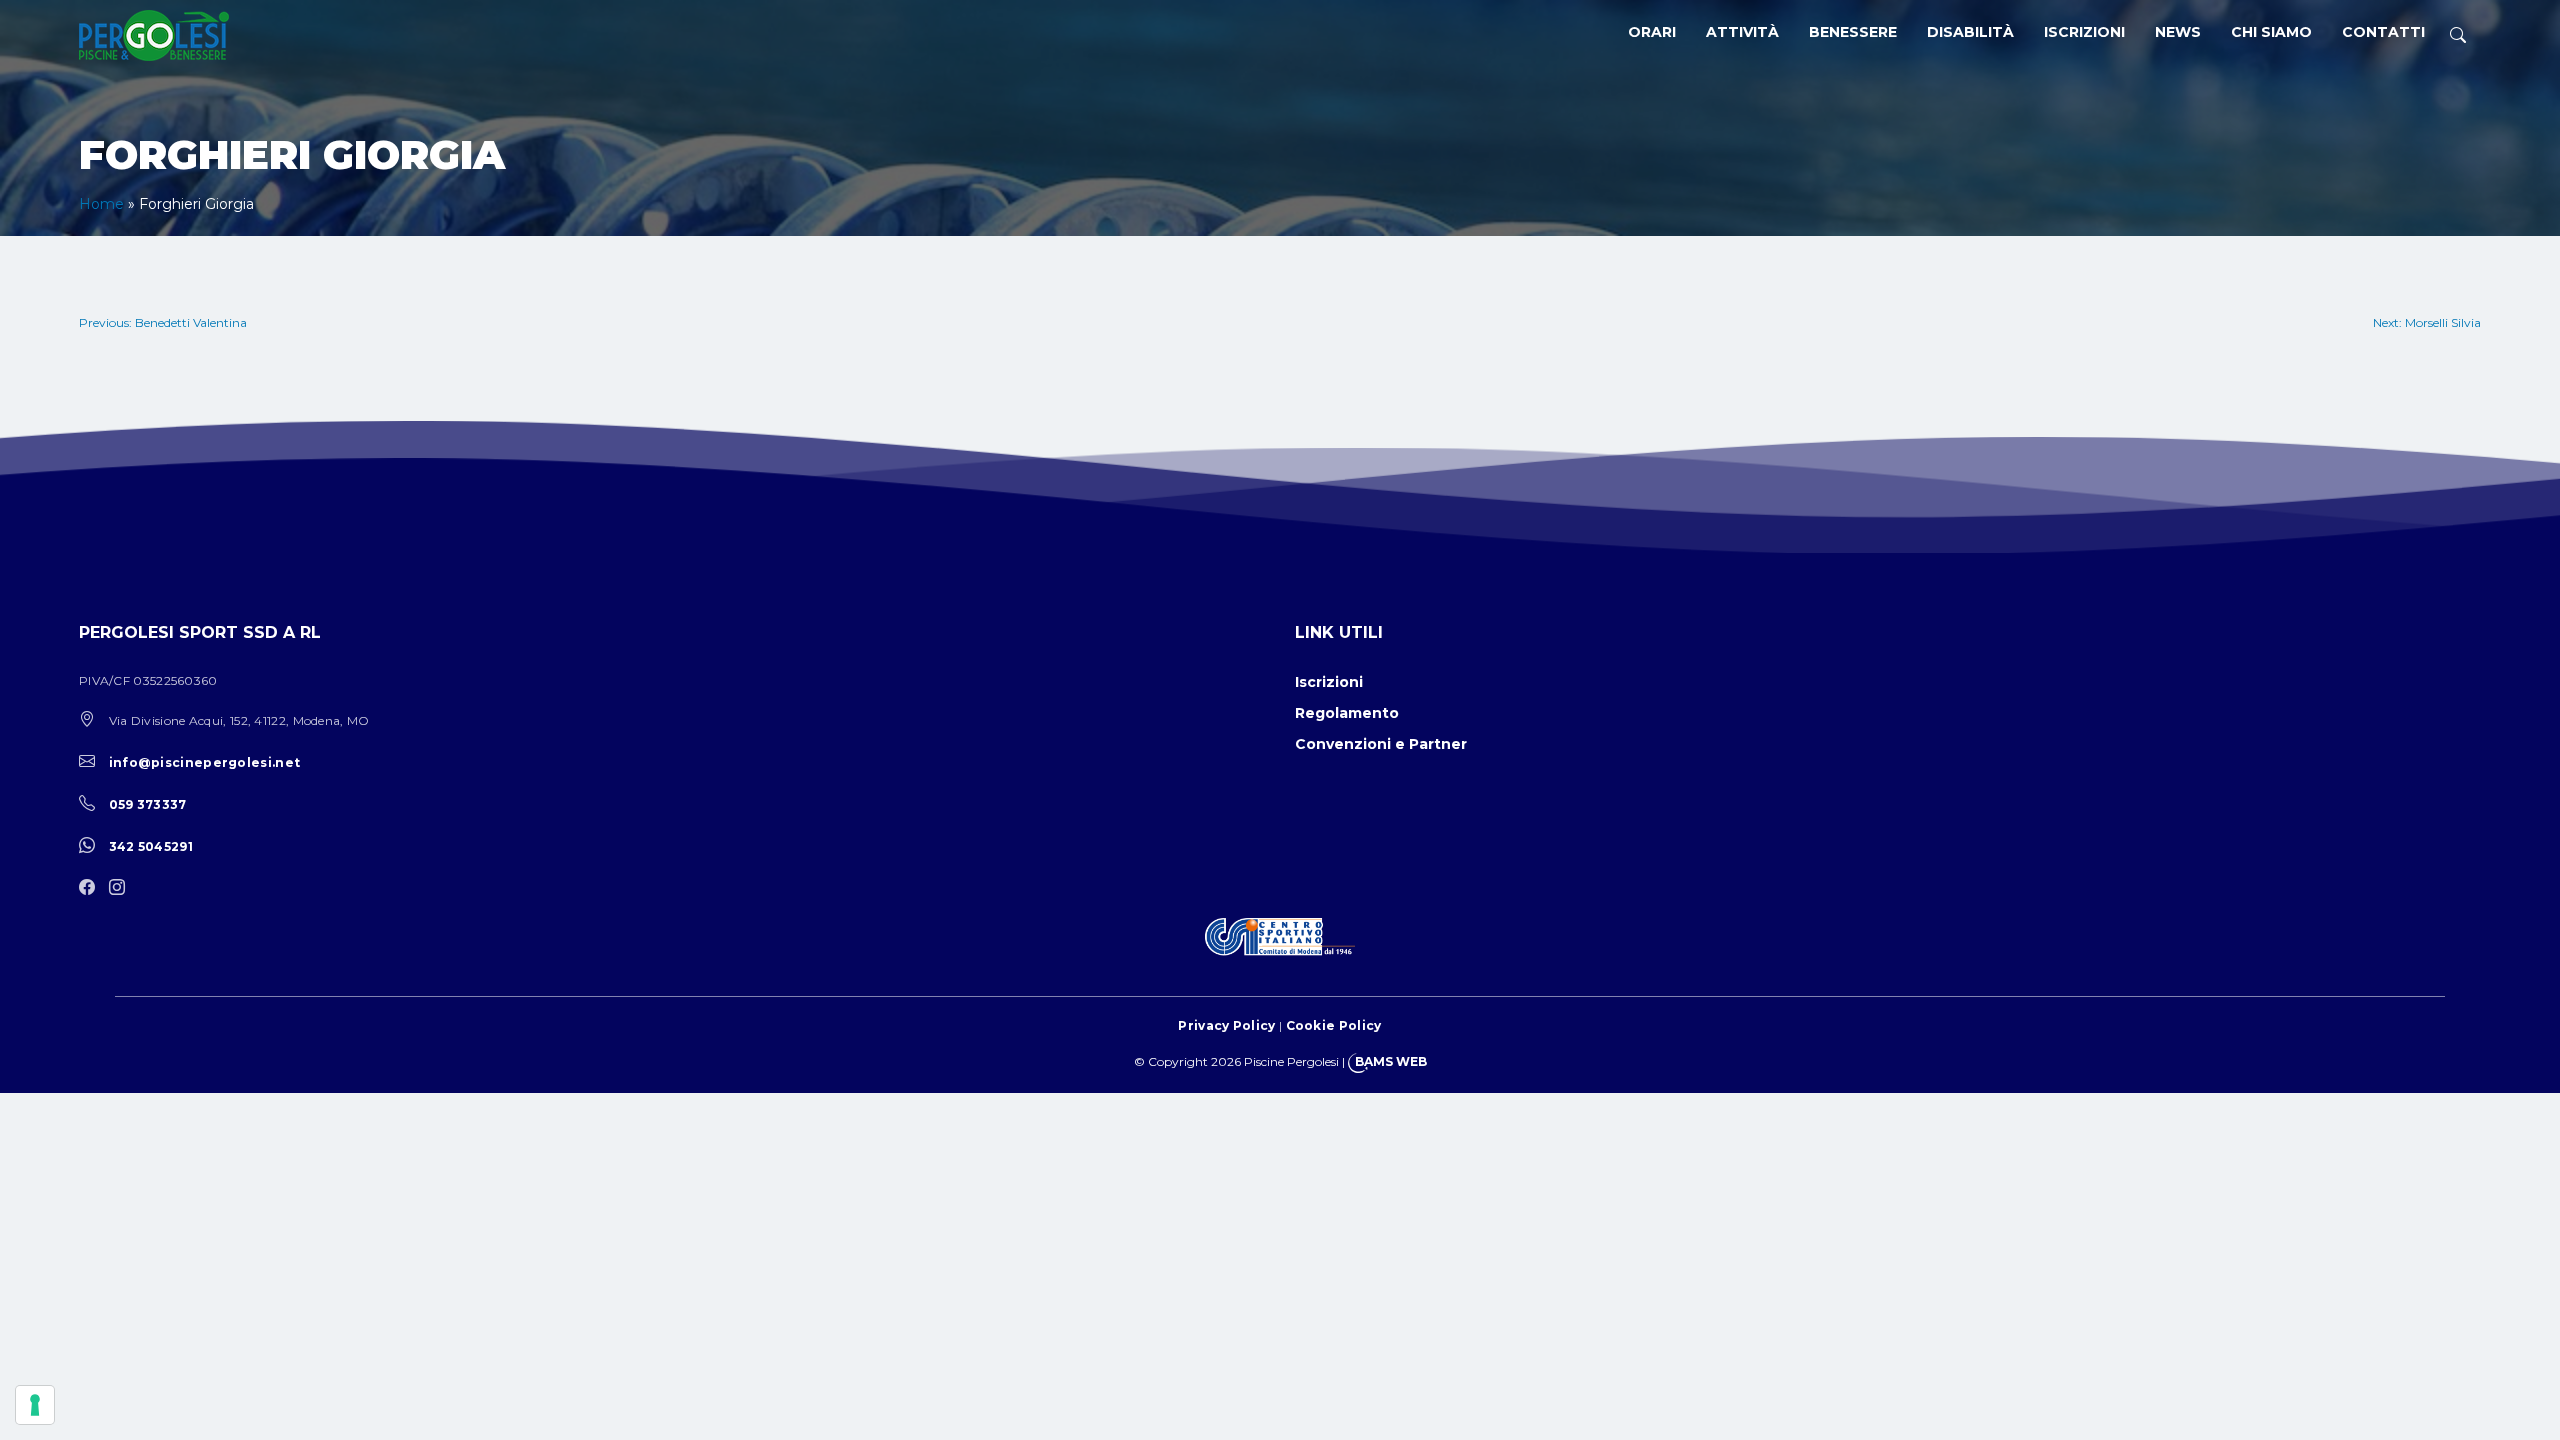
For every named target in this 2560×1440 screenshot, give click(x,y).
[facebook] (92, 888)
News (2178, 32)
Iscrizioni (2084, 32)
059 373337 (148, 804)
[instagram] (122, 888)
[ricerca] (2458, 35)
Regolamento (1347, 713)
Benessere (1853, 32)
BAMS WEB (1391, 1061)
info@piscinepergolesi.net (205, 762)
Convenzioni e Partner (1381, 744)
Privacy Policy (1226, 1025)
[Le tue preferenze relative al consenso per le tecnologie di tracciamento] (35, 1405)
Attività (1742, 32)
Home (101, 204)
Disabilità (1970, 32)
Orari (1652, 32)
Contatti (2383, 32)
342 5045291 (151, 846)
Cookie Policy (1334, 1025)
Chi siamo (2271, 32)
